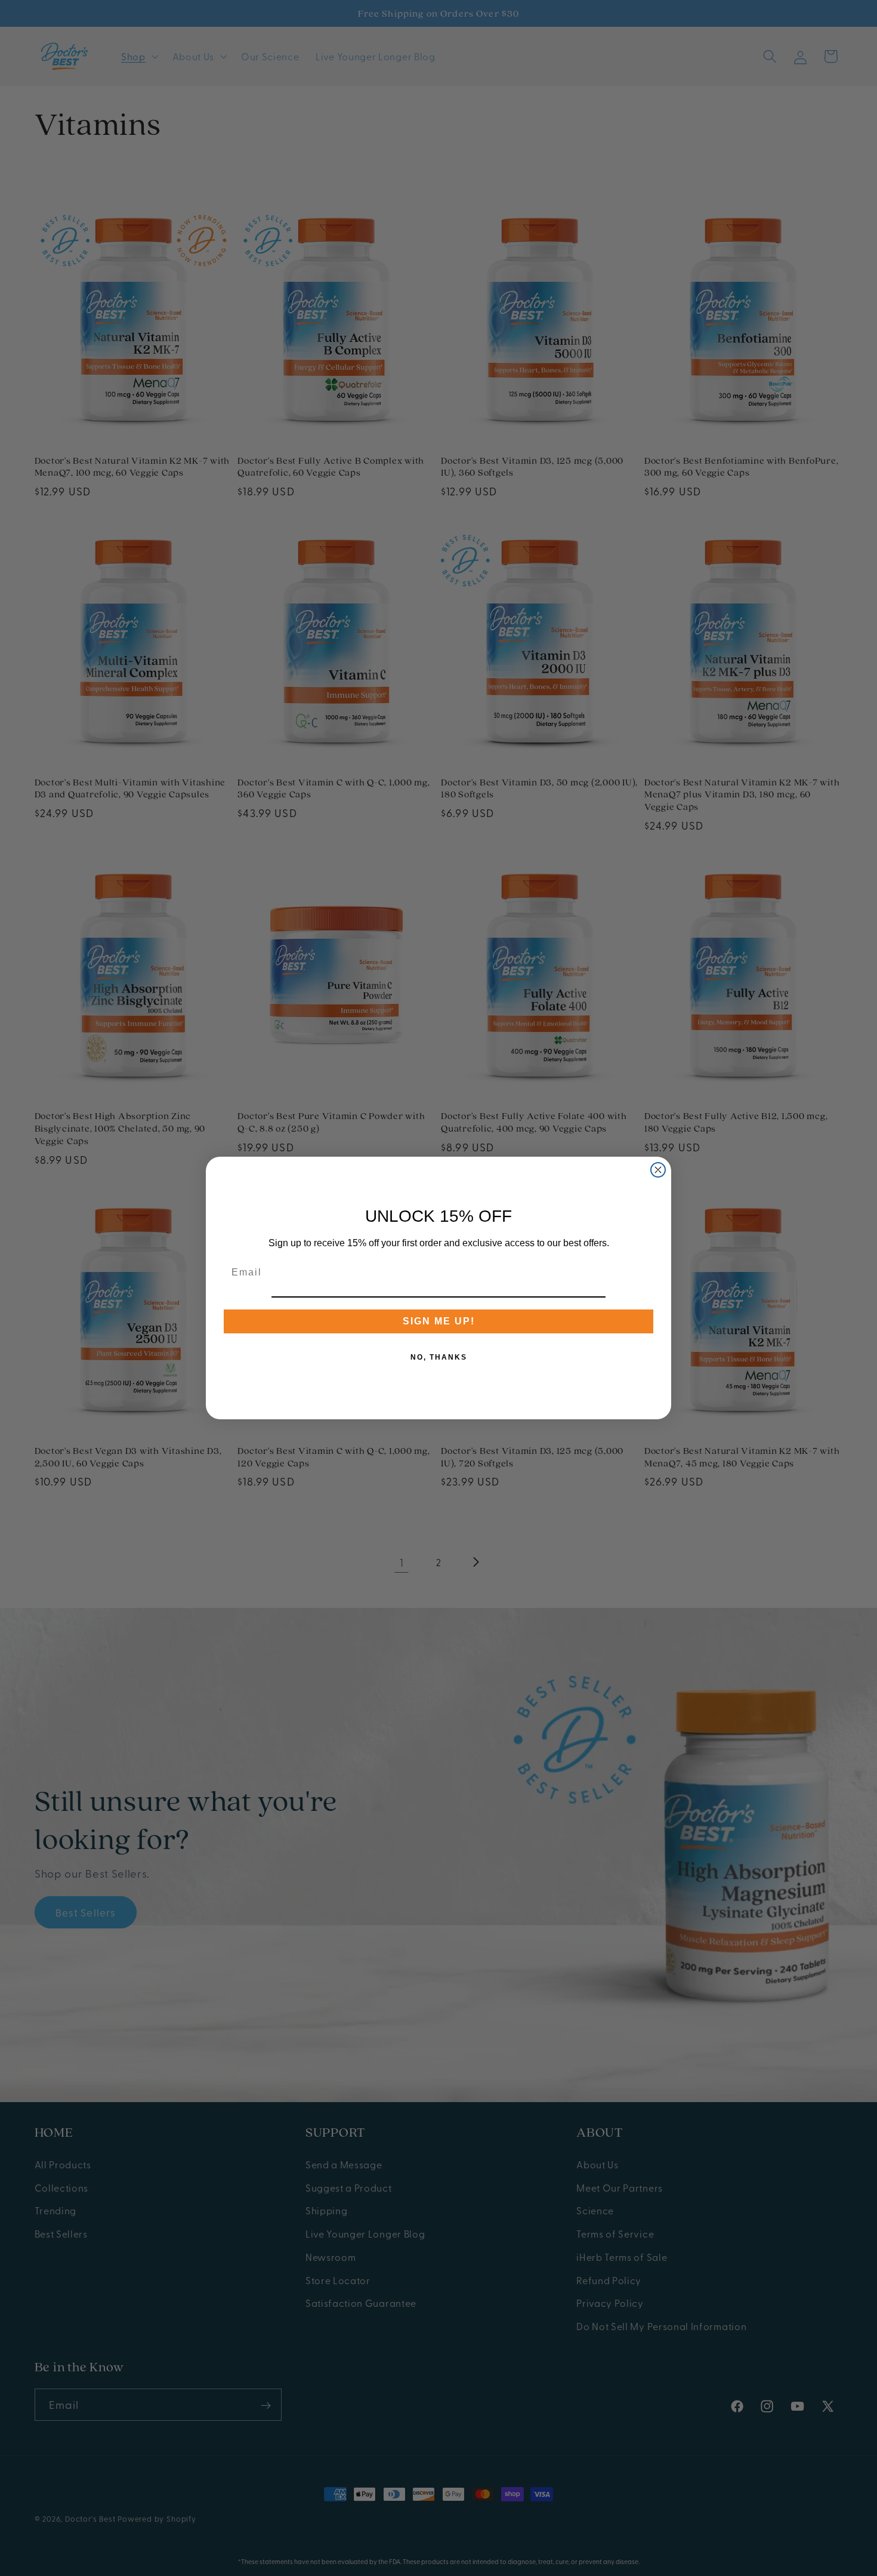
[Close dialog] (658, 1170)
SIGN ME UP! (439, 1321)
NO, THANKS (439, 1357)
